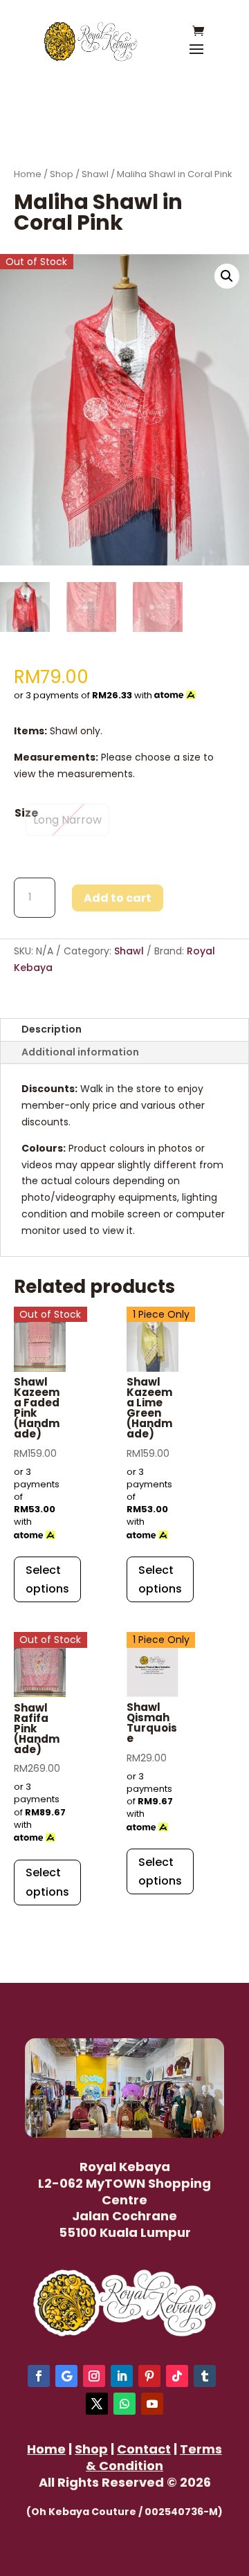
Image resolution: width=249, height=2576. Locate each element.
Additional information (80, 1052)
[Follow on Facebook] (39, 2376)
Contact (144, 2449)
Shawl (95, 174)
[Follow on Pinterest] (149, 2376)
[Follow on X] (97, 2404)
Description (52, 1029)
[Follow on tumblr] (205, 2376)
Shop (62, 174)
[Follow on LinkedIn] (122, 2376)
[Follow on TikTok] (177, 2376)
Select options (47, 1579)
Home (28, 174)
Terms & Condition (154, 2457)
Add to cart (118, 898)
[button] (227, 276)
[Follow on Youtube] (152, 2404)
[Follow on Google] (66, 2376)
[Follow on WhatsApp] (124, 2404)
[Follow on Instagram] (94, 2376)
